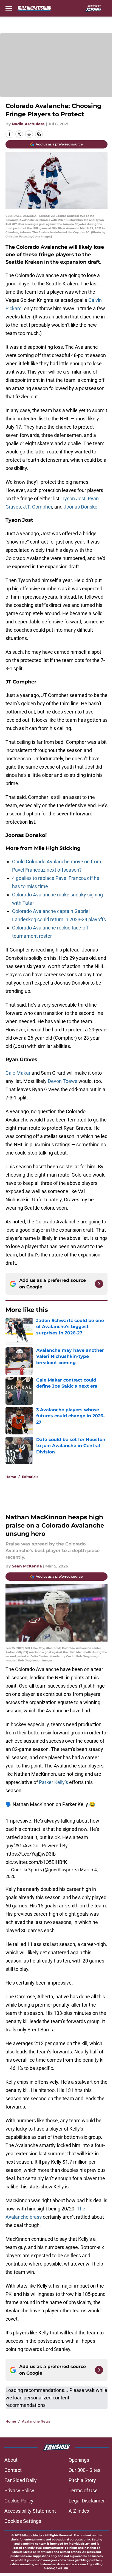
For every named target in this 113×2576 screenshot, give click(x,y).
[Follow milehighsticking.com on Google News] (99, 1284)
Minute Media (32, 2535)
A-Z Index (79, 2511)
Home (11, 1477)
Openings (79, 2460)
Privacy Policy (19, 2490)
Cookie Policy (19, 2501)
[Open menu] (9, 8)
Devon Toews (63, 1081)
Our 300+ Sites (84, 2470)
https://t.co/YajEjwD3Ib (31, 1854)
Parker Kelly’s (53, 1782)
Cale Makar (18, 1073)
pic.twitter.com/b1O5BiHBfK (36, 1862)
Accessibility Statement (30, 2511)
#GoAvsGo (27, 1846)
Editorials (30, 1477)
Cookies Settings (23, 2521)
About (11, 2460)
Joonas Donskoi (81, 507)
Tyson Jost (74, 498)
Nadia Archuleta (28, 124)
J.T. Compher (38, 507)
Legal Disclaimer (87, 2501)
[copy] (39, 134)
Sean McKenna (27, 1566)
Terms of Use (83, 2490)
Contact (13, 2470)
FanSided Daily (21, 2480)
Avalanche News (36, 2421)
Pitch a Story (82, 2480)
